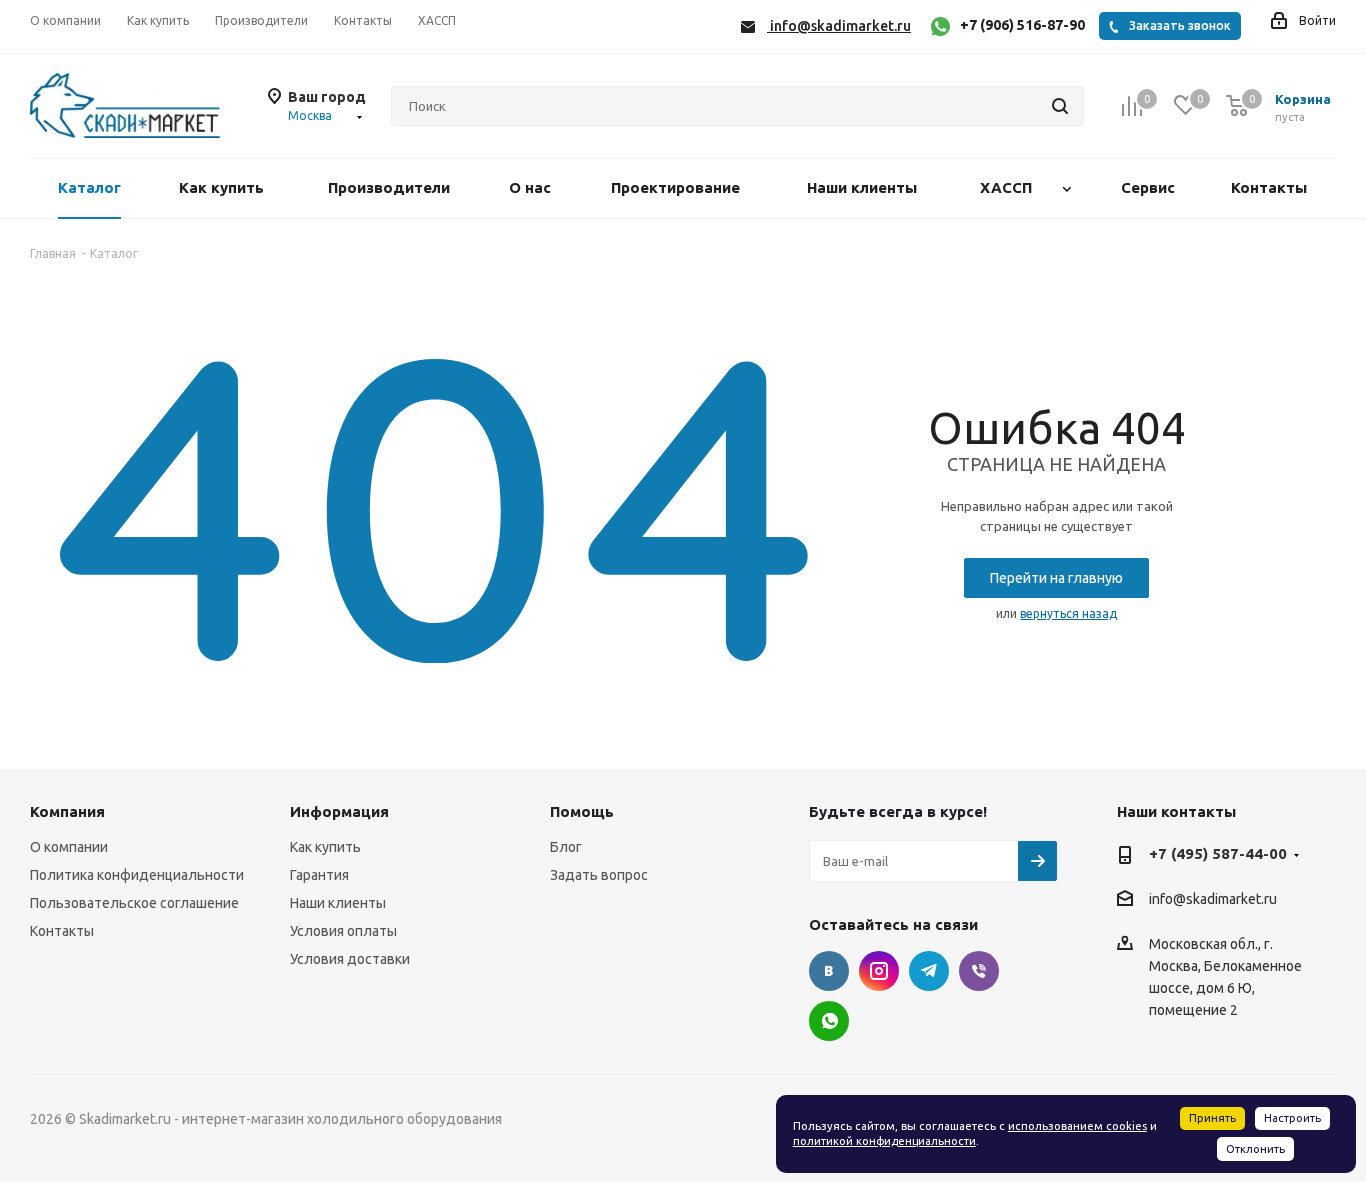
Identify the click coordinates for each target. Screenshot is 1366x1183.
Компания (67, 811)
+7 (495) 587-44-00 (1218, 853)
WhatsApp (829, 1021)
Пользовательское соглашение (134, 903)
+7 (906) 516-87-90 (1022, 25)
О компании (69, 847)
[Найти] (1060, 106)
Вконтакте (829, 971)
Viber (979, 971)
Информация (339, 811)
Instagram (879, 971)
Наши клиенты (338, 903)
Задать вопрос (599, 875)
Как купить (325, 847)
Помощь (582, 811)
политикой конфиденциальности (884, 1141)
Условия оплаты (343, 931)
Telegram (929, 971)
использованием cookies (1077, 1126)
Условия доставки (350, 959)
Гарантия (319, 875)
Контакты (62, 931)
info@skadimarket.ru (1213, 900)
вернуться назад (1068, 613)
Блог (566, 847)
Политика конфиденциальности (137, 875)
